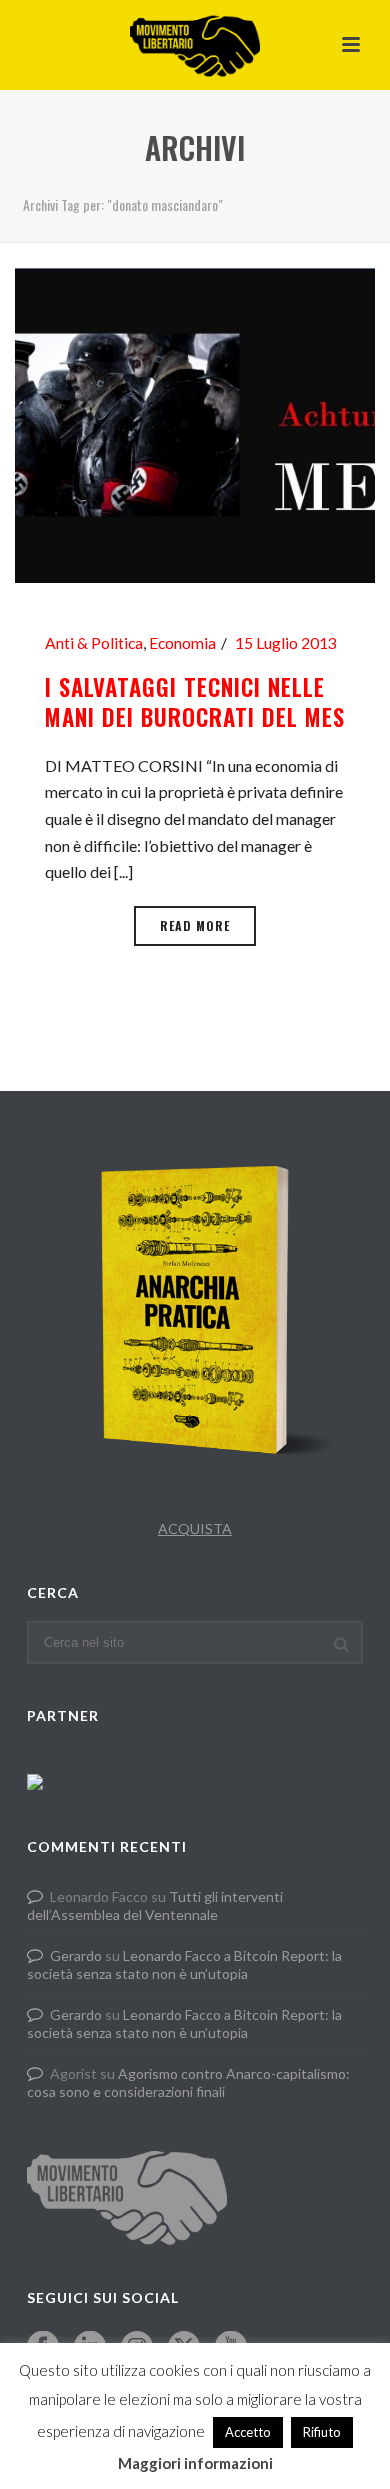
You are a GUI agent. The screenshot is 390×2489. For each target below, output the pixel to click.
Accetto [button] (248, 2432)
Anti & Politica (94, 643)
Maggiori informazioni (195, 2463)
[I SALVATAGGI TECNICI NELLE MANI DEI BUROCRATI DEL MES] (195, 423)
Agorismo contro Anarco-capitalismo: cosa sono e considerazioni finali (188, 2082)
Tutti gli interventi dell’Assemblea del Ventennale (155, 1905)
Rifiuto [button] (322, 2432)
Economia (182, 643)
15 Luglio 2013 (286, 643)
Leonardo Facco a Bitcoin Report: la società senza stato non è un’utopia (184, 1964)
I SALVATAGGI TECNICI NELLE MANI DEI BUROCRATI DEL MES (195, 702)
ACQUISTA (195, 1528)
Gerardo (76, 1955)
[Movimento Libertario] (195, 45)
